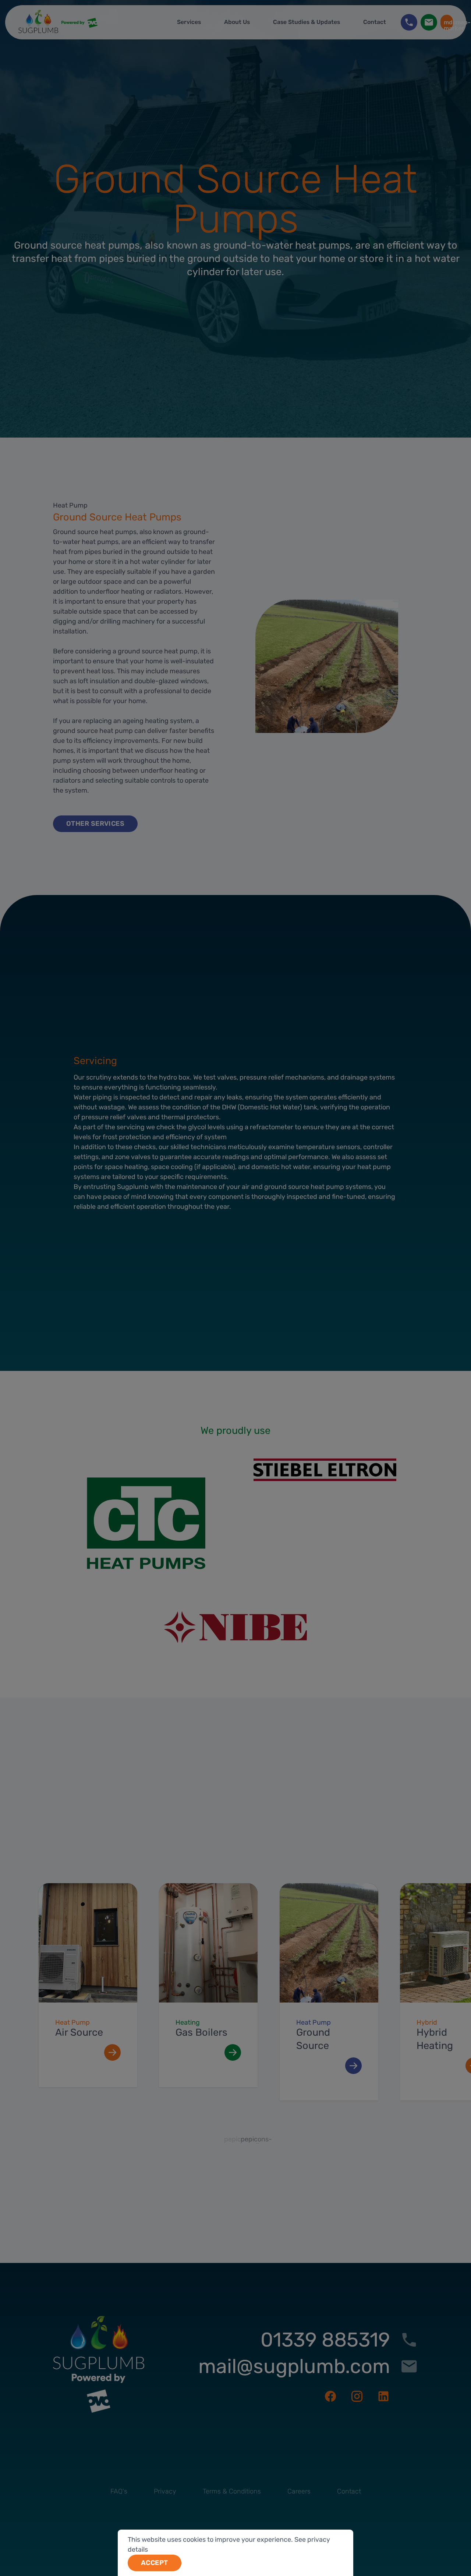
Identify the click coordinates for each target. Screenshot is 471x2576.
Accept (155, 2563)
